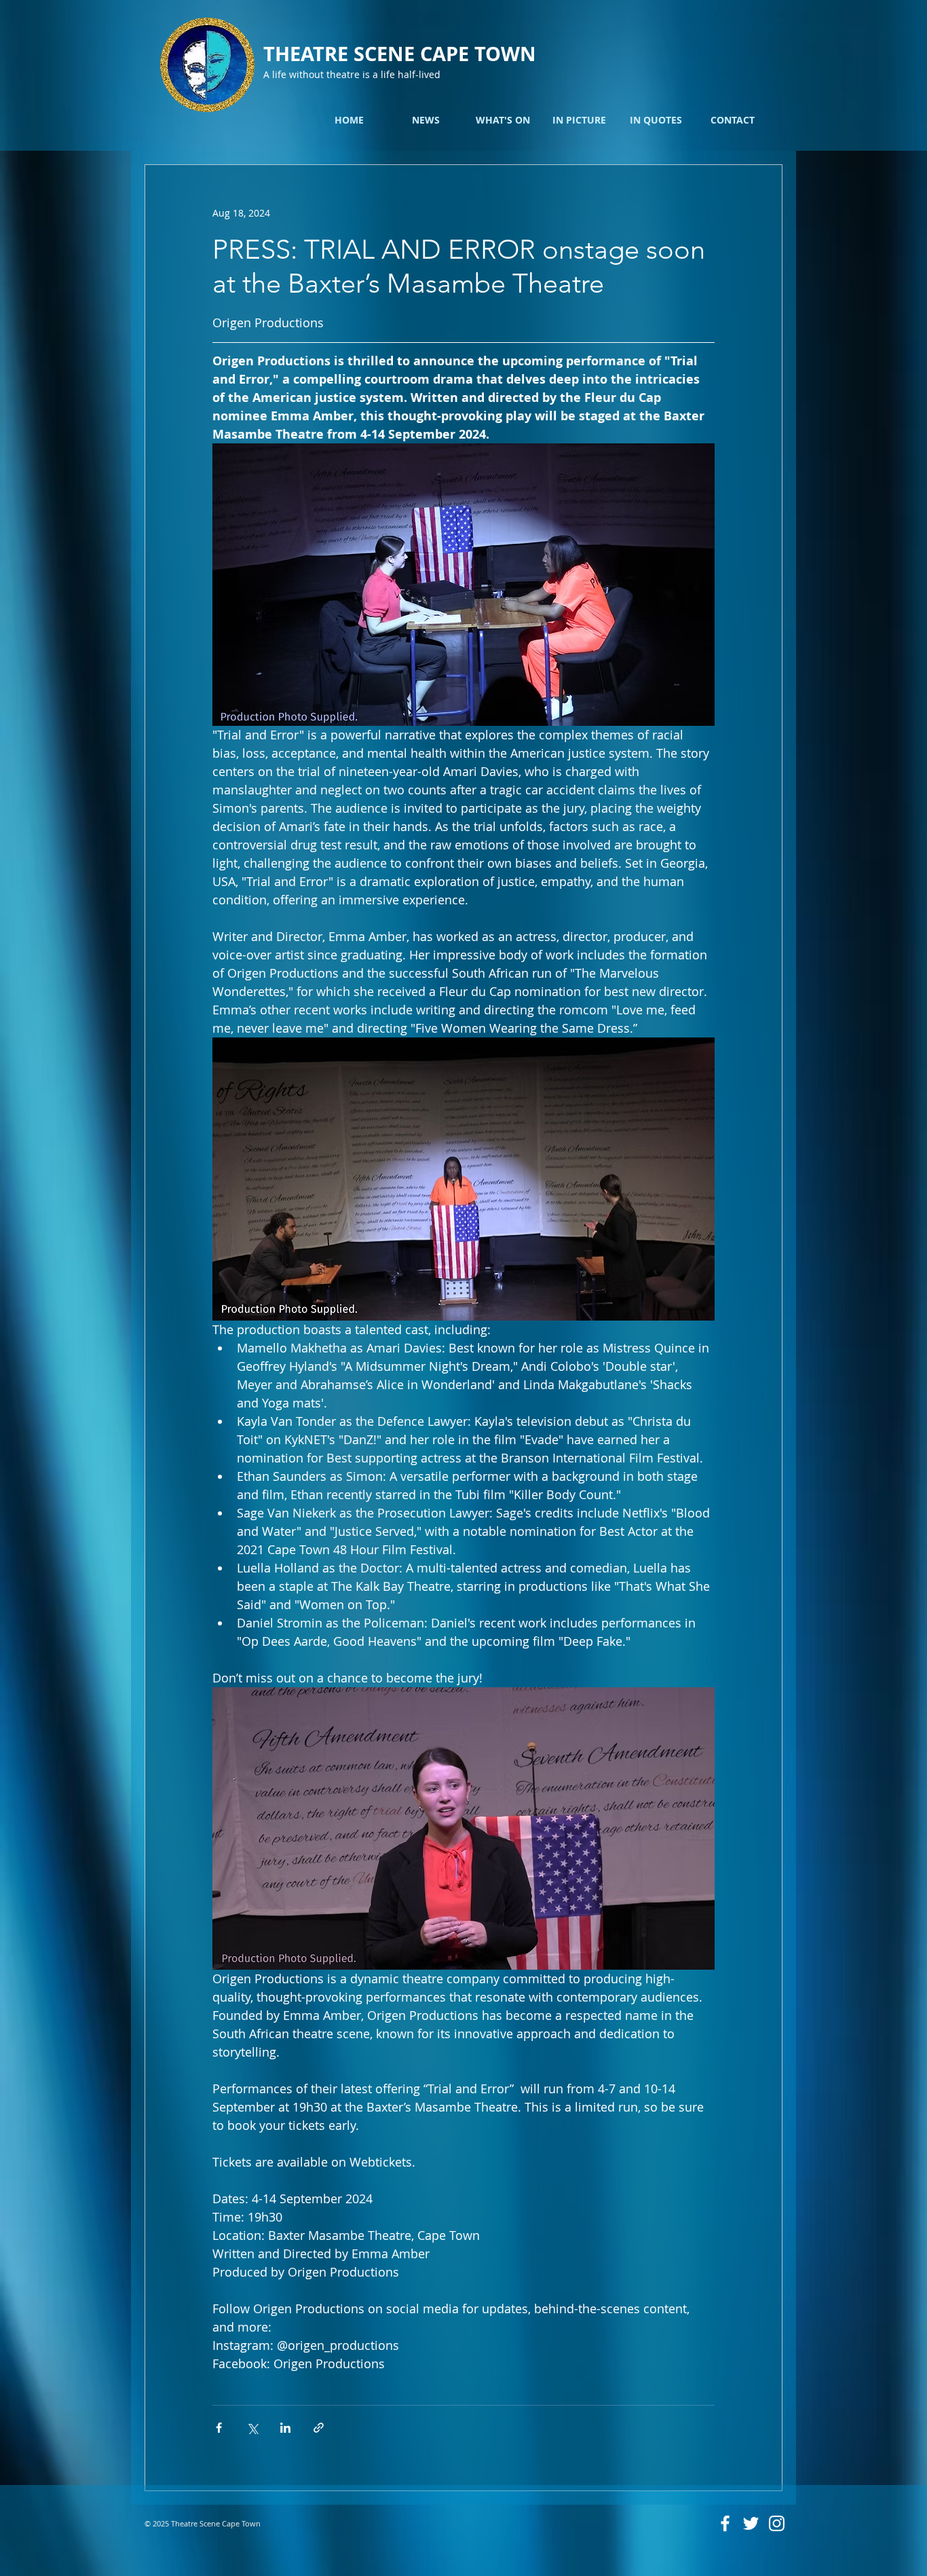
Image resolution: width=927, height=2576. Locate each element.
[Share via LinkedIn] (285, 2428)
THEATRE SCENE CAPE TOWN (400, 54)
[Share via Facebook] (219, 2428)
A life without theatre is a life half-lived (352, 74)
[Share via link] (319, 2428)
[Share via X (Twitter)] (252, 2428)
